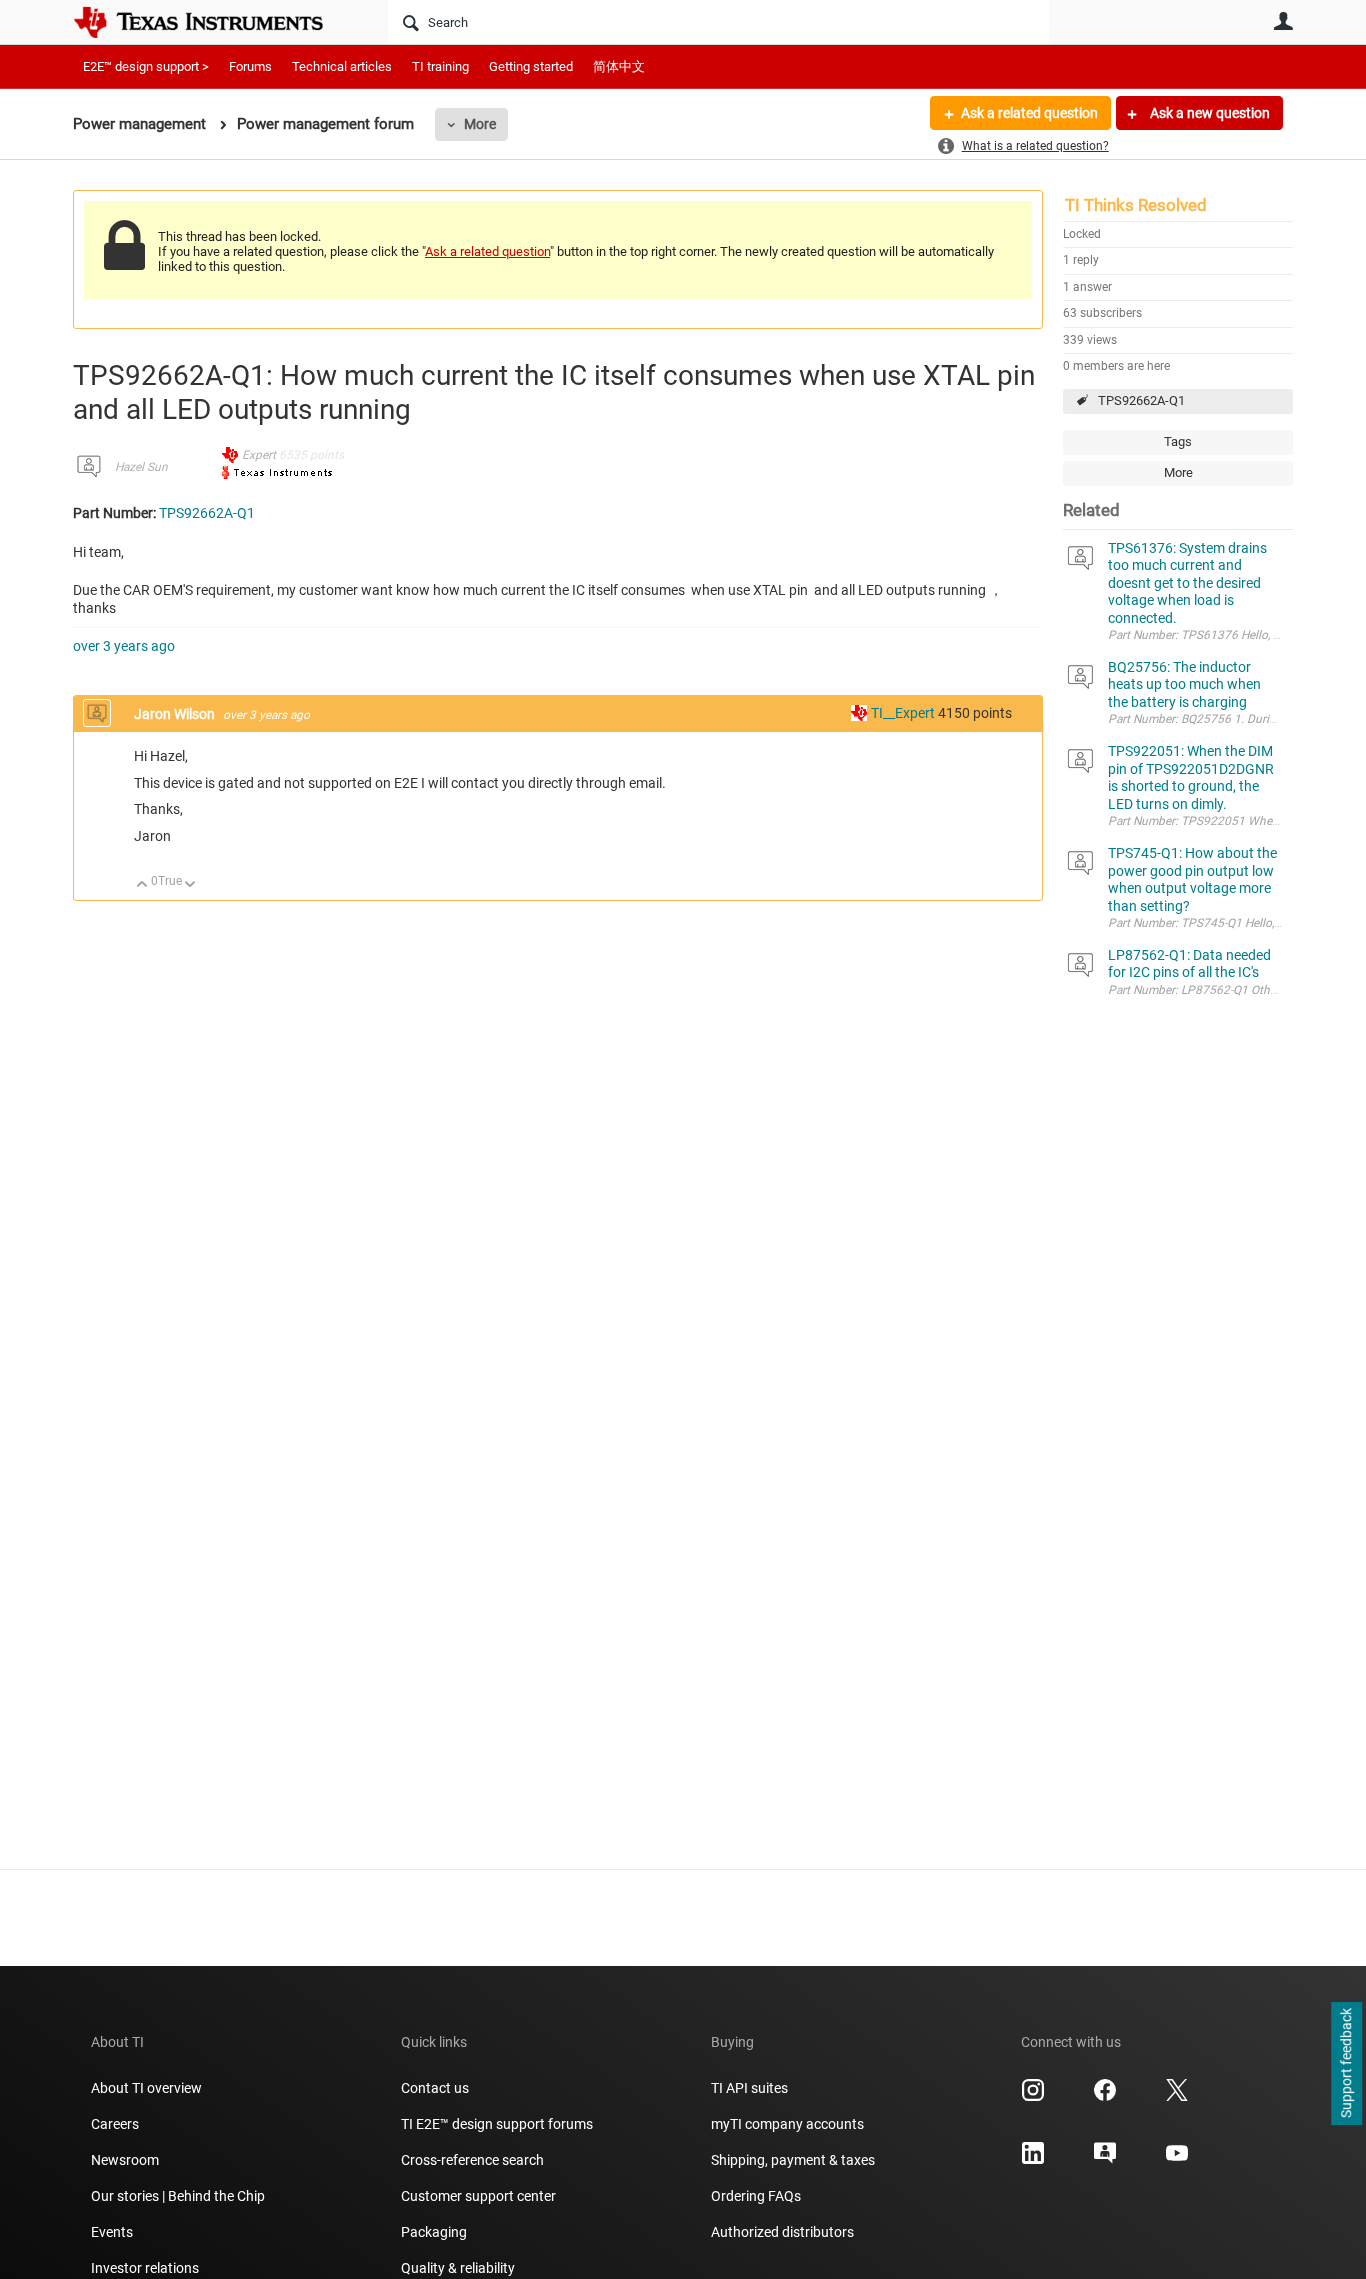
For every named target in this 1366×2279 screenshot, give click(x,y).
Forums (250, 66)
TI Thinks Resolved (1136, 205)
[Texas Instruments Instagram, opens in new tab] (1033, 2097)
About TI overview (146, 2088)
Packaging (434, 2232)
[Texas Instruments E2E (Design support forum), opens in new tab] (1105, 2160)
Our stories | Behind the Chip (178, 2196)
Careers (115, 2124)
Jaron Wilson (176, 714)
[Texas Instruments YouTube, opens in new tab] (1177, 2160)
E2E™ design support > (146, 66)
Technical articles (342, 66)
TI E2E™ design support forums (497, 2124)
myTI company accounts (787, 2124)
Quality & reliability (458, 2268)
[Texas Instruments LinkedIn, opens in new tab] (1033, 2160)
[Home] (213, 22)
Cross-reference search (472, 2160)
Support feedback (1346, 2064)
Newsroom (125, 2160)
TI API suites (749, 2088)
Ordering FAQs (756, 2196)
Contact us (435, 2088)
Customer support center (478, 2196)
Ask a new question (1208, 113)
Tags (1178, 441)
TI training (440, 66)
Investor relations (145, 2268)
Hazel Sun (141, 467)
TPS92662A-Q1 (1141, 400)
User (1283, 21)
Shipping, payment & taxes (793, 2160)
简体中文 (619, 66)
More (480, 124)
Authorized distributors (782, 2232)
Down (190, 885)
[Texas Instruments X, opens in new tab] (1177, 2097)
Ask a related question (1029, 113)
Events (112, 2232)
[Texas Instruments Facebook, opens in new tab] (1105, 2097)
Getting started (531, 66)
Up (142, 885)
